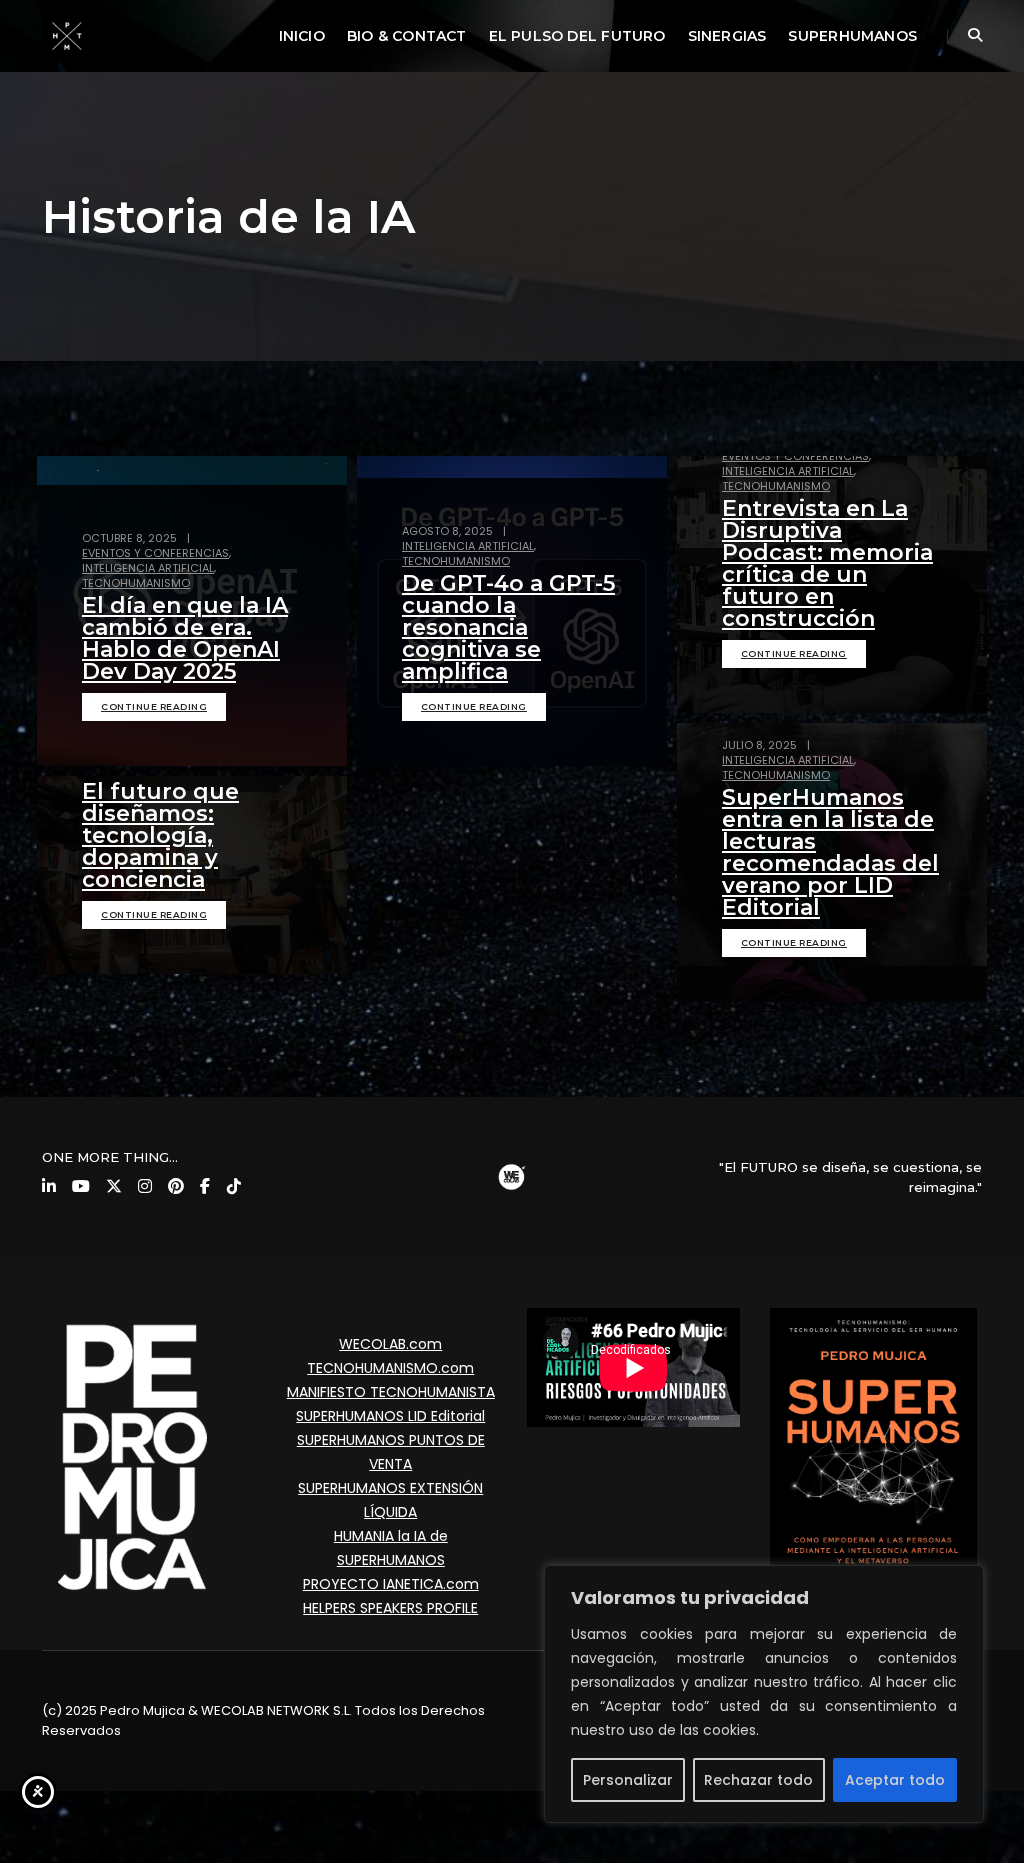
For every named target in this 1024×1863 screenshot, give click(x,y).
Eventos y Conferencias (155, 553)
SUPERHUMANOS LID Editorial (390, 1416)
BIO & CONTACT (407, 36)
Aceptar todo (895, 1780)
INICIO (302, 36)
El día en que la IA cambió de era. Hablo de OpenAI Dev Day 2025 (185, 638)
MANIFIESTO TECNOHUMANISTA (391, 1392)
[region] (764, 1694)
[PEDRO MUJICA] (67, 35)
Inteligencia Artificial (148, 568)
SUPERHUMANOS (852, 36)
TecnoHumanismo (136, 583)
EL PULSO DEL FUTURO (577, 36)
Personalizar (628, 1780)
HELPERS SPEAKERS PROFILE (390, 1608)
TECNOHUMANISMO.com (390, 1368)
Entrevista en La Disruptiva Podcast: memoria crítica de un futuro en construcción (827, 563)
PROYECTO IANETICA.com (391, 1584)
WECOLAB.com (390, 1344)
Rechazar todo (758, 1780)
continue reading (154, 706)
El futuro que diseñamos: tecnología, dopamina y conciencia (160, 835)
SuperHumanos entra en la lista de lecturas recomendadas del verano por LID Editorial (830, 852)
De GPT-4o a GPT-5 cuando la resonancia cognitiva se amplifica (508, 627)
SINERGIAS (727, 36)
